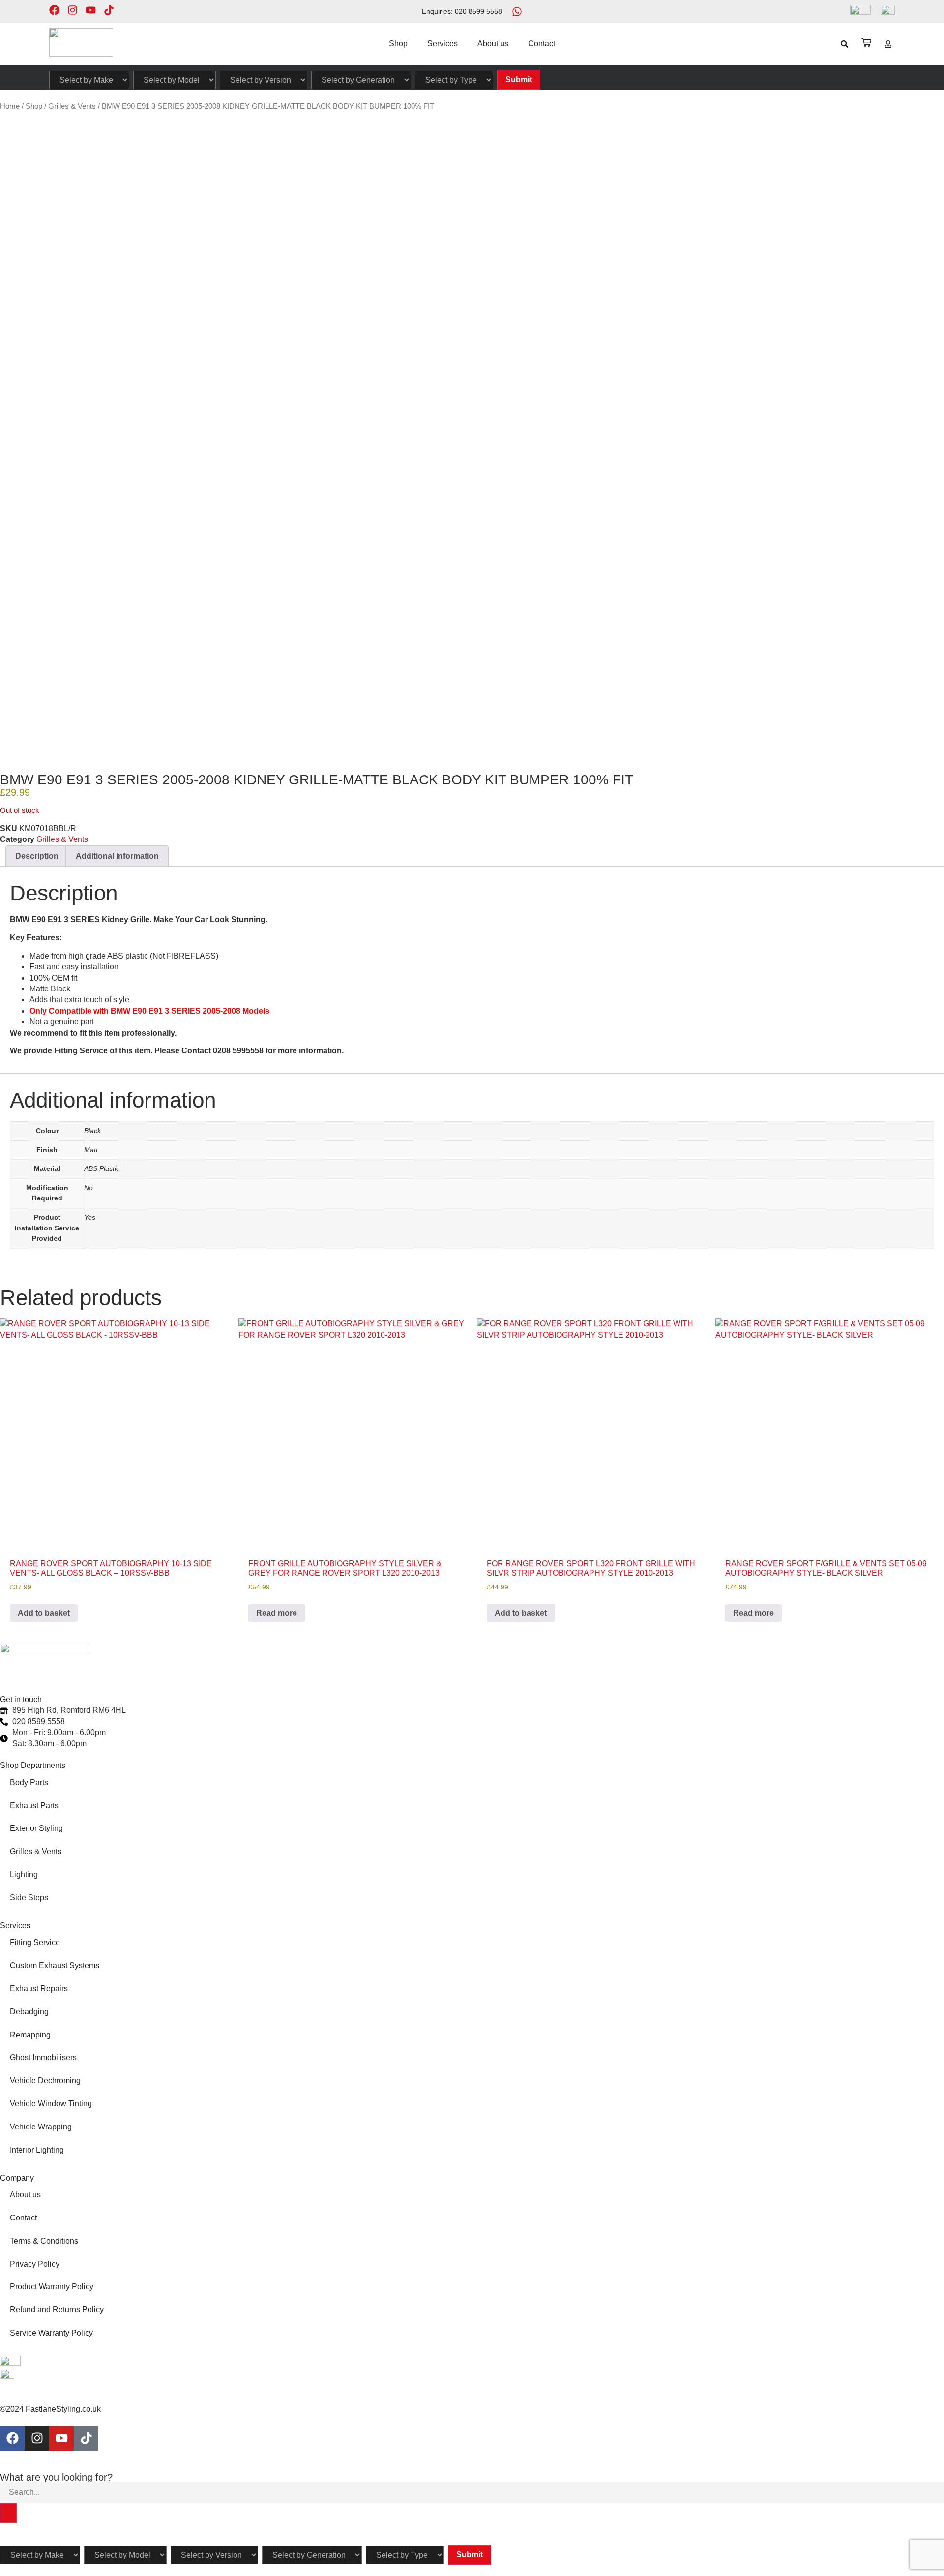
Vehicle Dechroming (45, 2081)
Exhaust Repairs (39, 1989)
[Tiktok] (109, 10)
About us (493, 44)
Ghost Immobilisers (43, 2057)
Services (442, 44)
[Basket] (866, 43)
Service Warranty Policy (51, 2333)
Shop (398, 44)
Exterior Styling (36, 1828)
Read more (277, 1613)
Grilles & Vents (72, 106)
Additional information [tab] (117, 856)
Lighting (24, 1874)
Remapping (30, 2035)
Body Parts (29, 1782)
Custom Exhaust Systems (55, 1965)
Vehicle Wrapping (41, 2127)
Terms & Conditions (44, 2241)
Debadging (29, 2012)
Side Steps (29, 1898)
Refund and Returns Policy (57, 2310)
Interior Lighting (37, 2150)
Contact (542, 44)
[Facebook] (54, 10)
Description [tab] (37, 856)
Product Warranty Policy (52, 2287)
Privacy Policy (35, 2264)
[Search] (8, 2513)
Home (10, 106)
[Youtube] (91, 10)
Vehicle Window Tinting (51, 2104)
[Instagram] (73, 10)
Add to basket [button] (44, 1613)
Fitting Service (35, 1942)
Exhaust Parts (34, 1806)
